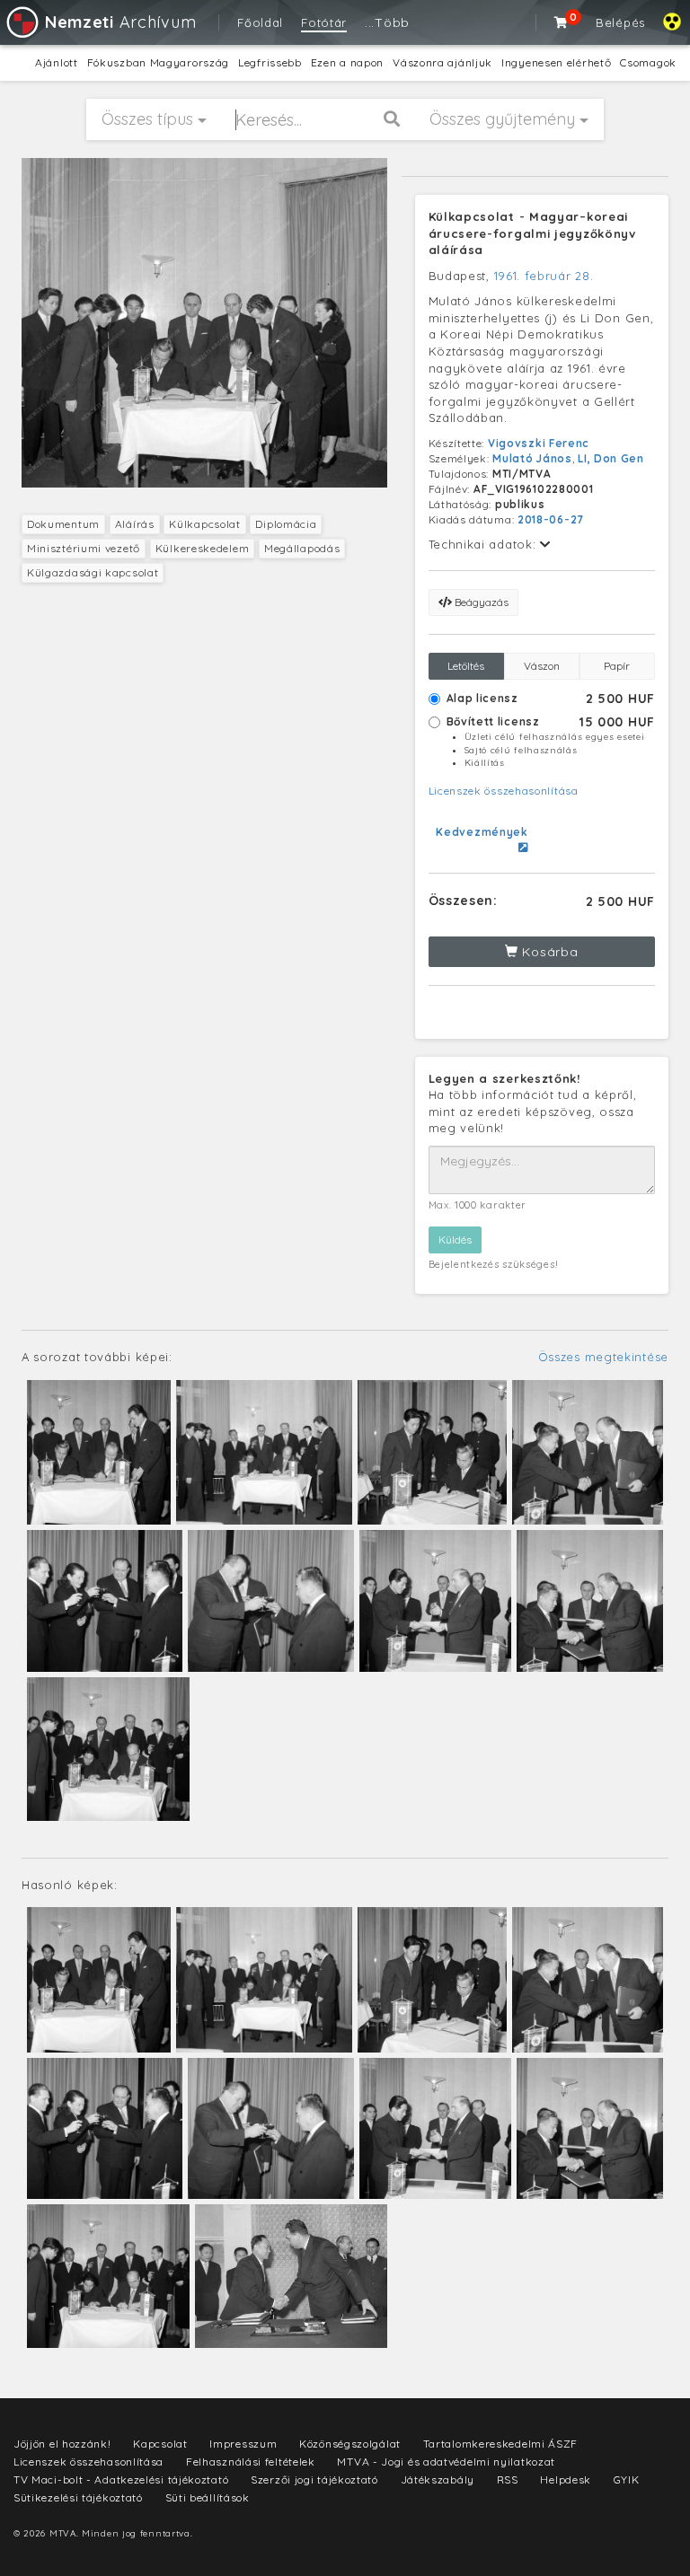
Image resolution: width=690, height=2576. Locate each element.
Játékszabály (438, 2479)
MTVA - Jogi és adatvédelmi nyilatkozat (446, 2462)
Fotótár (324, 22)
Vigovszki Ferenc (539, 443)
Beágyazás (480, 602)
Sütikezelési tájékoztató (78, 2497)
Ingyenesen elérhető (556, 62)
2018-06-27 (551, 519)
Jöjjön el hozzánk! (62, 2444)
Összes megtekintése (603, 1357)
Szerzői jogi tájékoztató (314, 2479)
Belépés (620, 22)
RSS (508, 2479)
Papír (617, 666)
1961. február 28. (544, 276)
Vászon (542, 666)
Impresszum (243, 2444)
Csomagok (648, 62)
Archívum (120, 22)
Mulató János (532, 458)
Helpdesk (566, 2479)
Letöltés (466, 666)
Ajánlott (57, 62)
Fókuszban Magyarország (158, 62)
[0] (562, 22)
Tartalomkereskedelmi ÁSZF (501, 2444)
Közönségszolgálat (350, 2444)
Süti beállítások (208, 2497)
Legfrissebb (270, 62)
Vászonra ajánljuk (442, 62)
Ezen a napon (347, 62)
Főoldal (260, 22)
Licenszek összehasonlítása (504, 791)
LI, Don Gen (611, 458)
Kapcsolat (160, 2444)
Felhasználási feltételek (251, 2462)
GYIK (627, 2479)
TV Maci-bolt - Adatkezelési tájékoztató (121, 2479)
